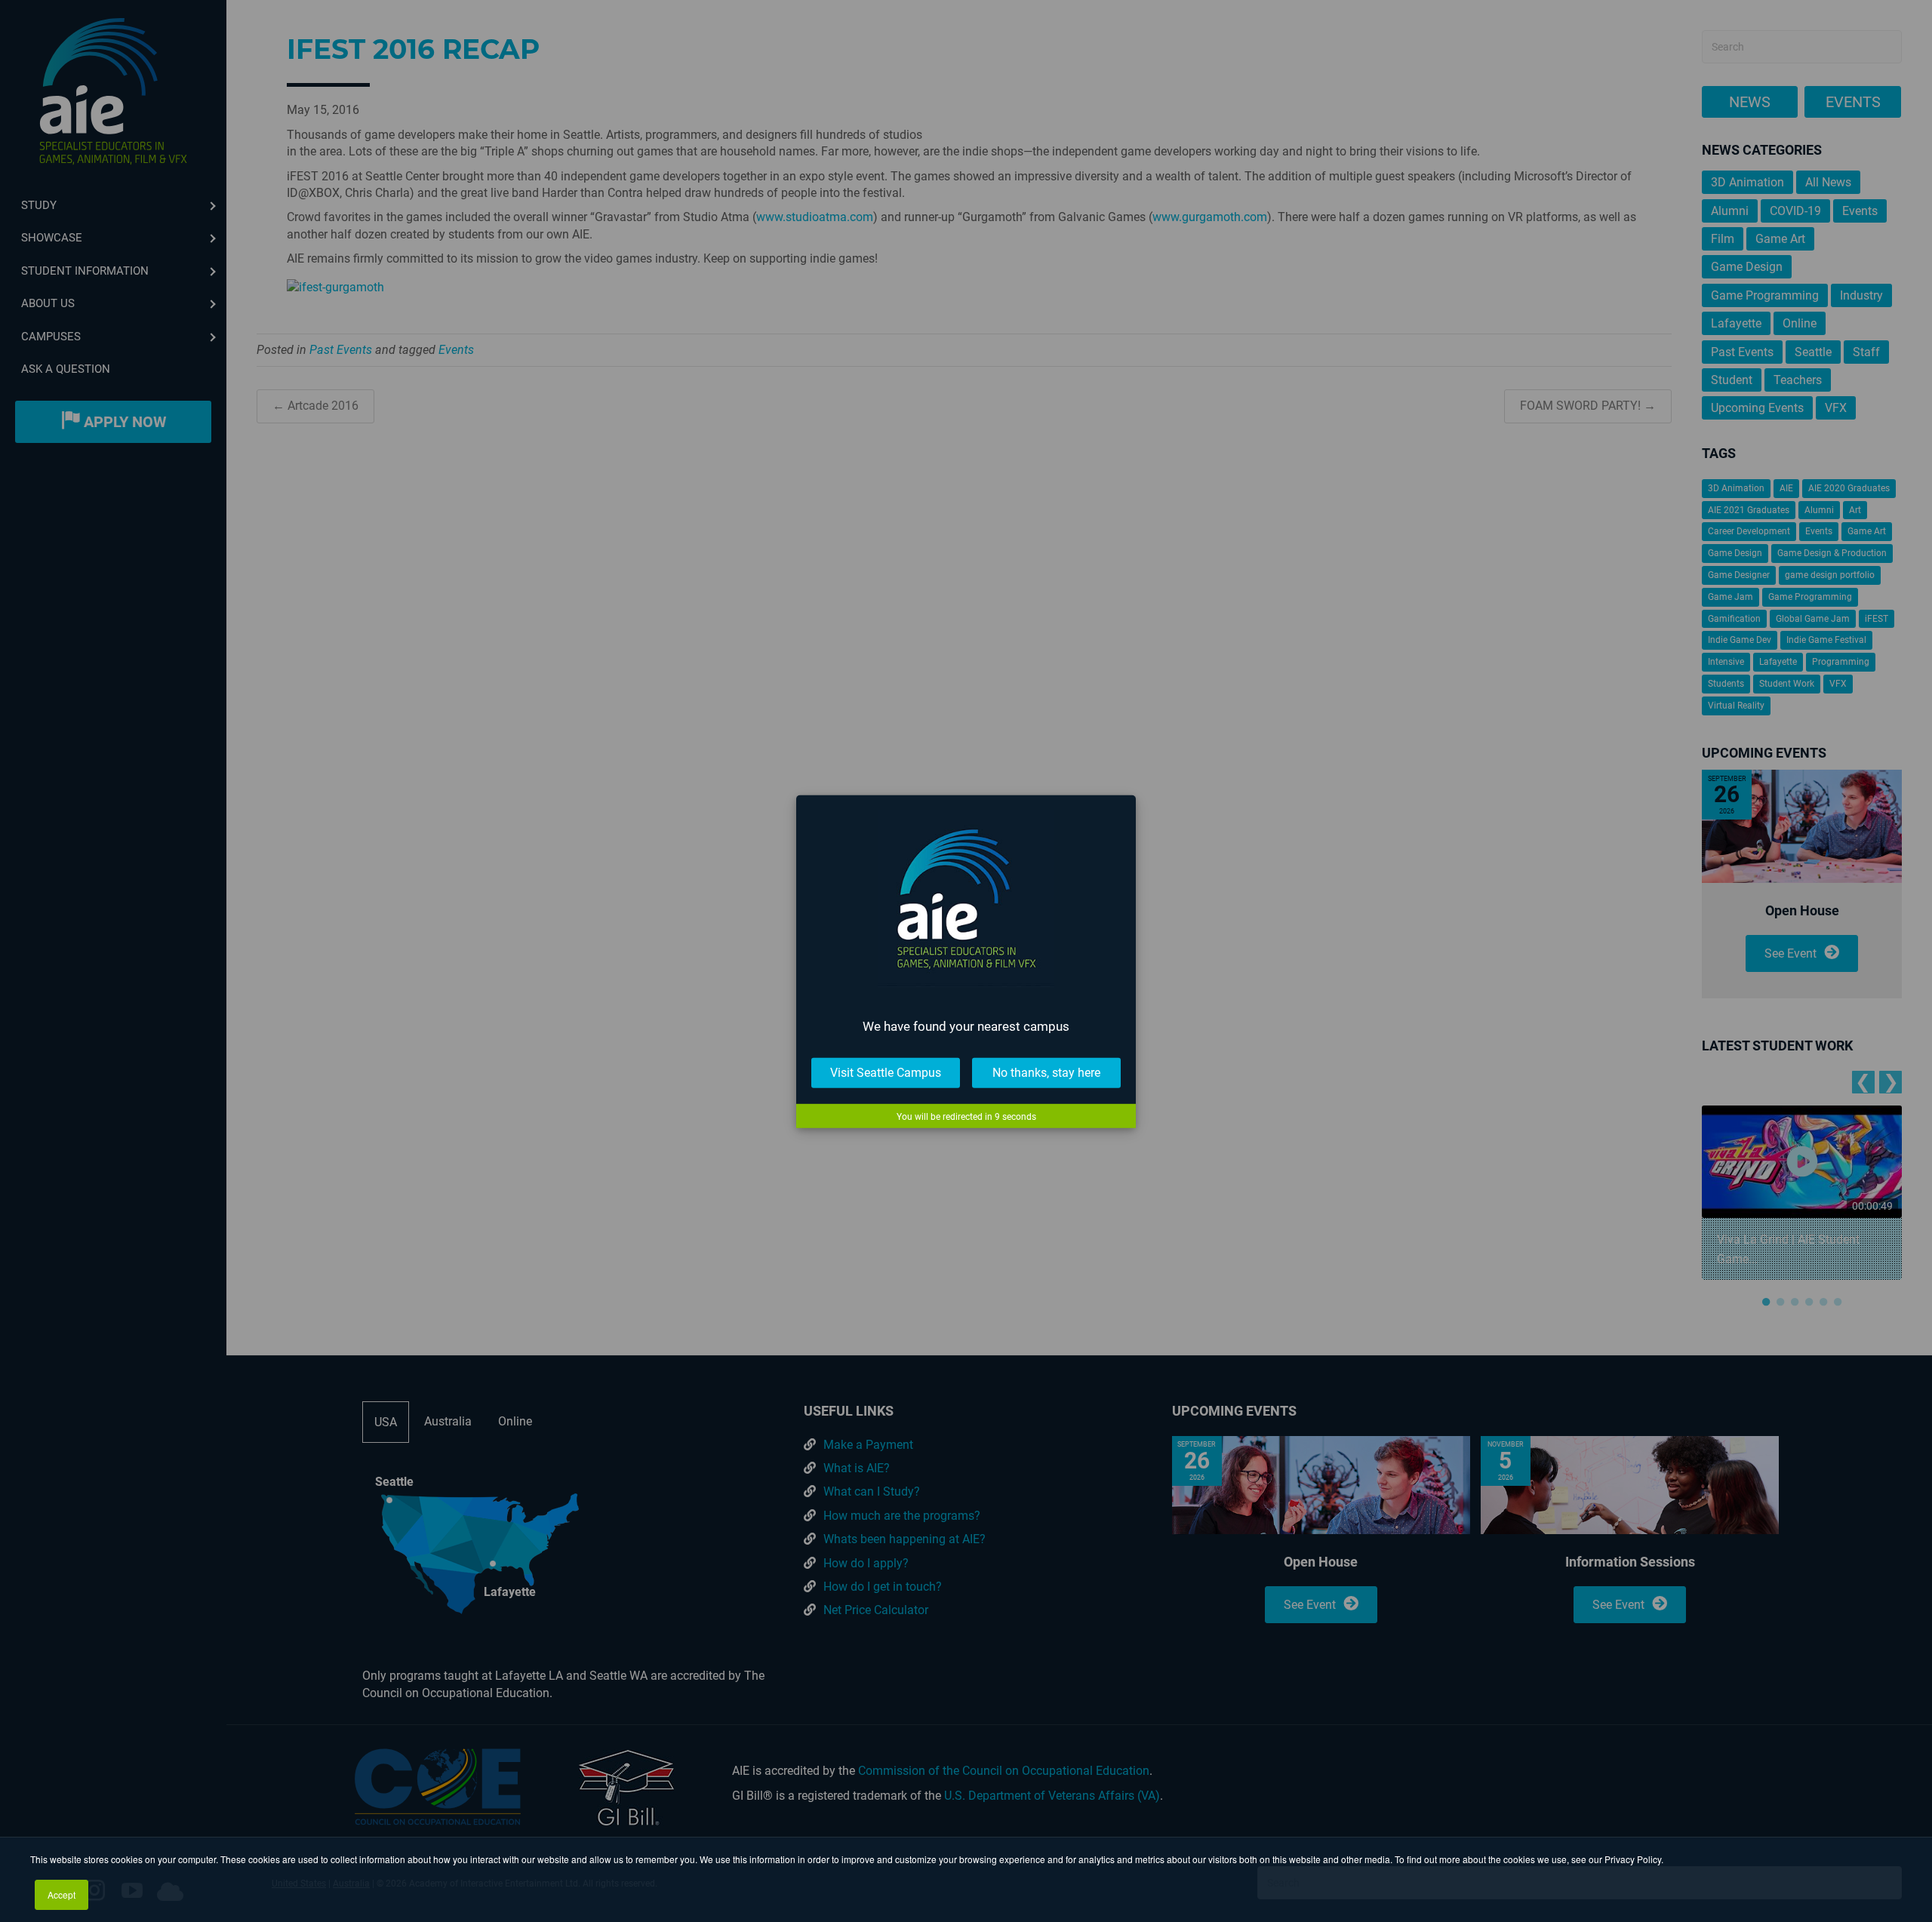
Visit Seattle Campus (886, 1072)
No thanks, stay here (1046, 1072)
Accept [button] (62, 1894)
